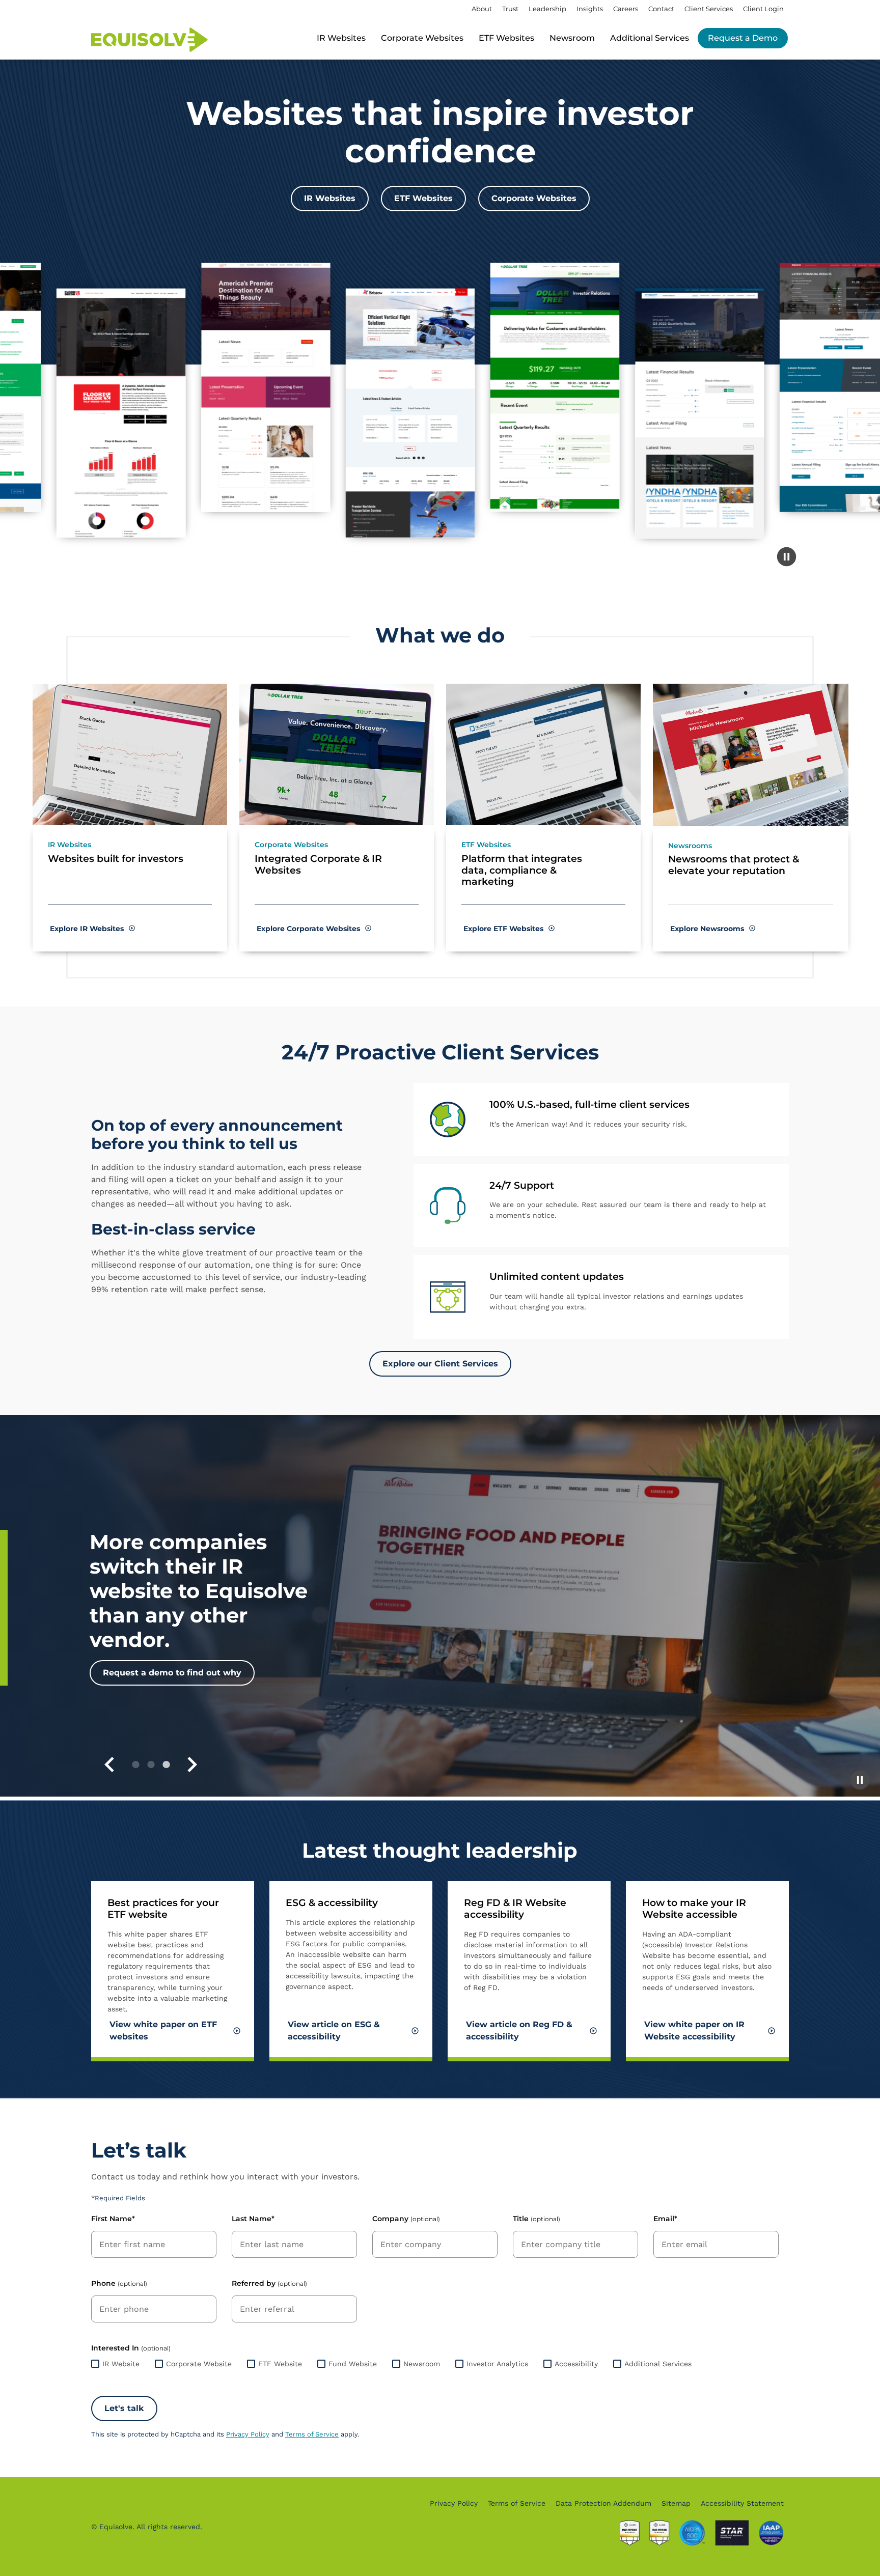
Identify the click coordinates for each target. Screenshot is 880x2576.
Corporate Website (199, 2364)
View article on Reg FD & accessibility (519, 2031)
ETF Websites (506, 38)
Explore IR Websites (88, 929)
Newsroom (572, 38)
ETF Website (280, 2364)
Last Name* (253, 2219)
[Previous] (109, 1765)
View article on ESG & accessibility (334, 2031)
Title (537, 2219)
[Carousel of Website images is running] (786, 557)
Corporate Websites (422, 38)
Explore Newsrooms (708, 929)
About (482, 9)
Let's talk (124, 2408)
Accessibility (576, 2364)
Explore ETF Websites (504, 929)
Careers (626, 9)
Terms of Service (312, 2434)
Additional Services (658, 2364)
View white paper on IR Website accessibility (694, 2031)
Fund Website (353, 2364)
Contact (661, 9)
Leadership (547, 9)
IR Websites (341, 38)
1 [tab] (135, 1765)
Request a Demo (743, 38)
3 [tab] (166, 1765)
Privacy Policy (248, 2434)
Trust (510, 9)
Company (406, 2219)
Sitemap (676, 2503)
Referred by (269, 2283)
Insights (590, 9)
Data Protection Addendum (603, 2503)
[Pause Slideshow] (860, 1780)
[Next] (192, 1765)
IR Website (121, 2364)
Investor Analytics (497, 2364)
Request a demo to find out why (172, 1673)
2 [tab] (151, 1765)
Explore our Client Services (440, 1364)
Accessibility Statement (742, 2503)
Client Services (709, 9)
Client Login (763, 9)
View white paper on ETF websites (163, 2031)
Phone (119, 2283)
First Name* (113, 2219)
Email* (665, 2219)
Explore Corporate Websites (309, 929)
